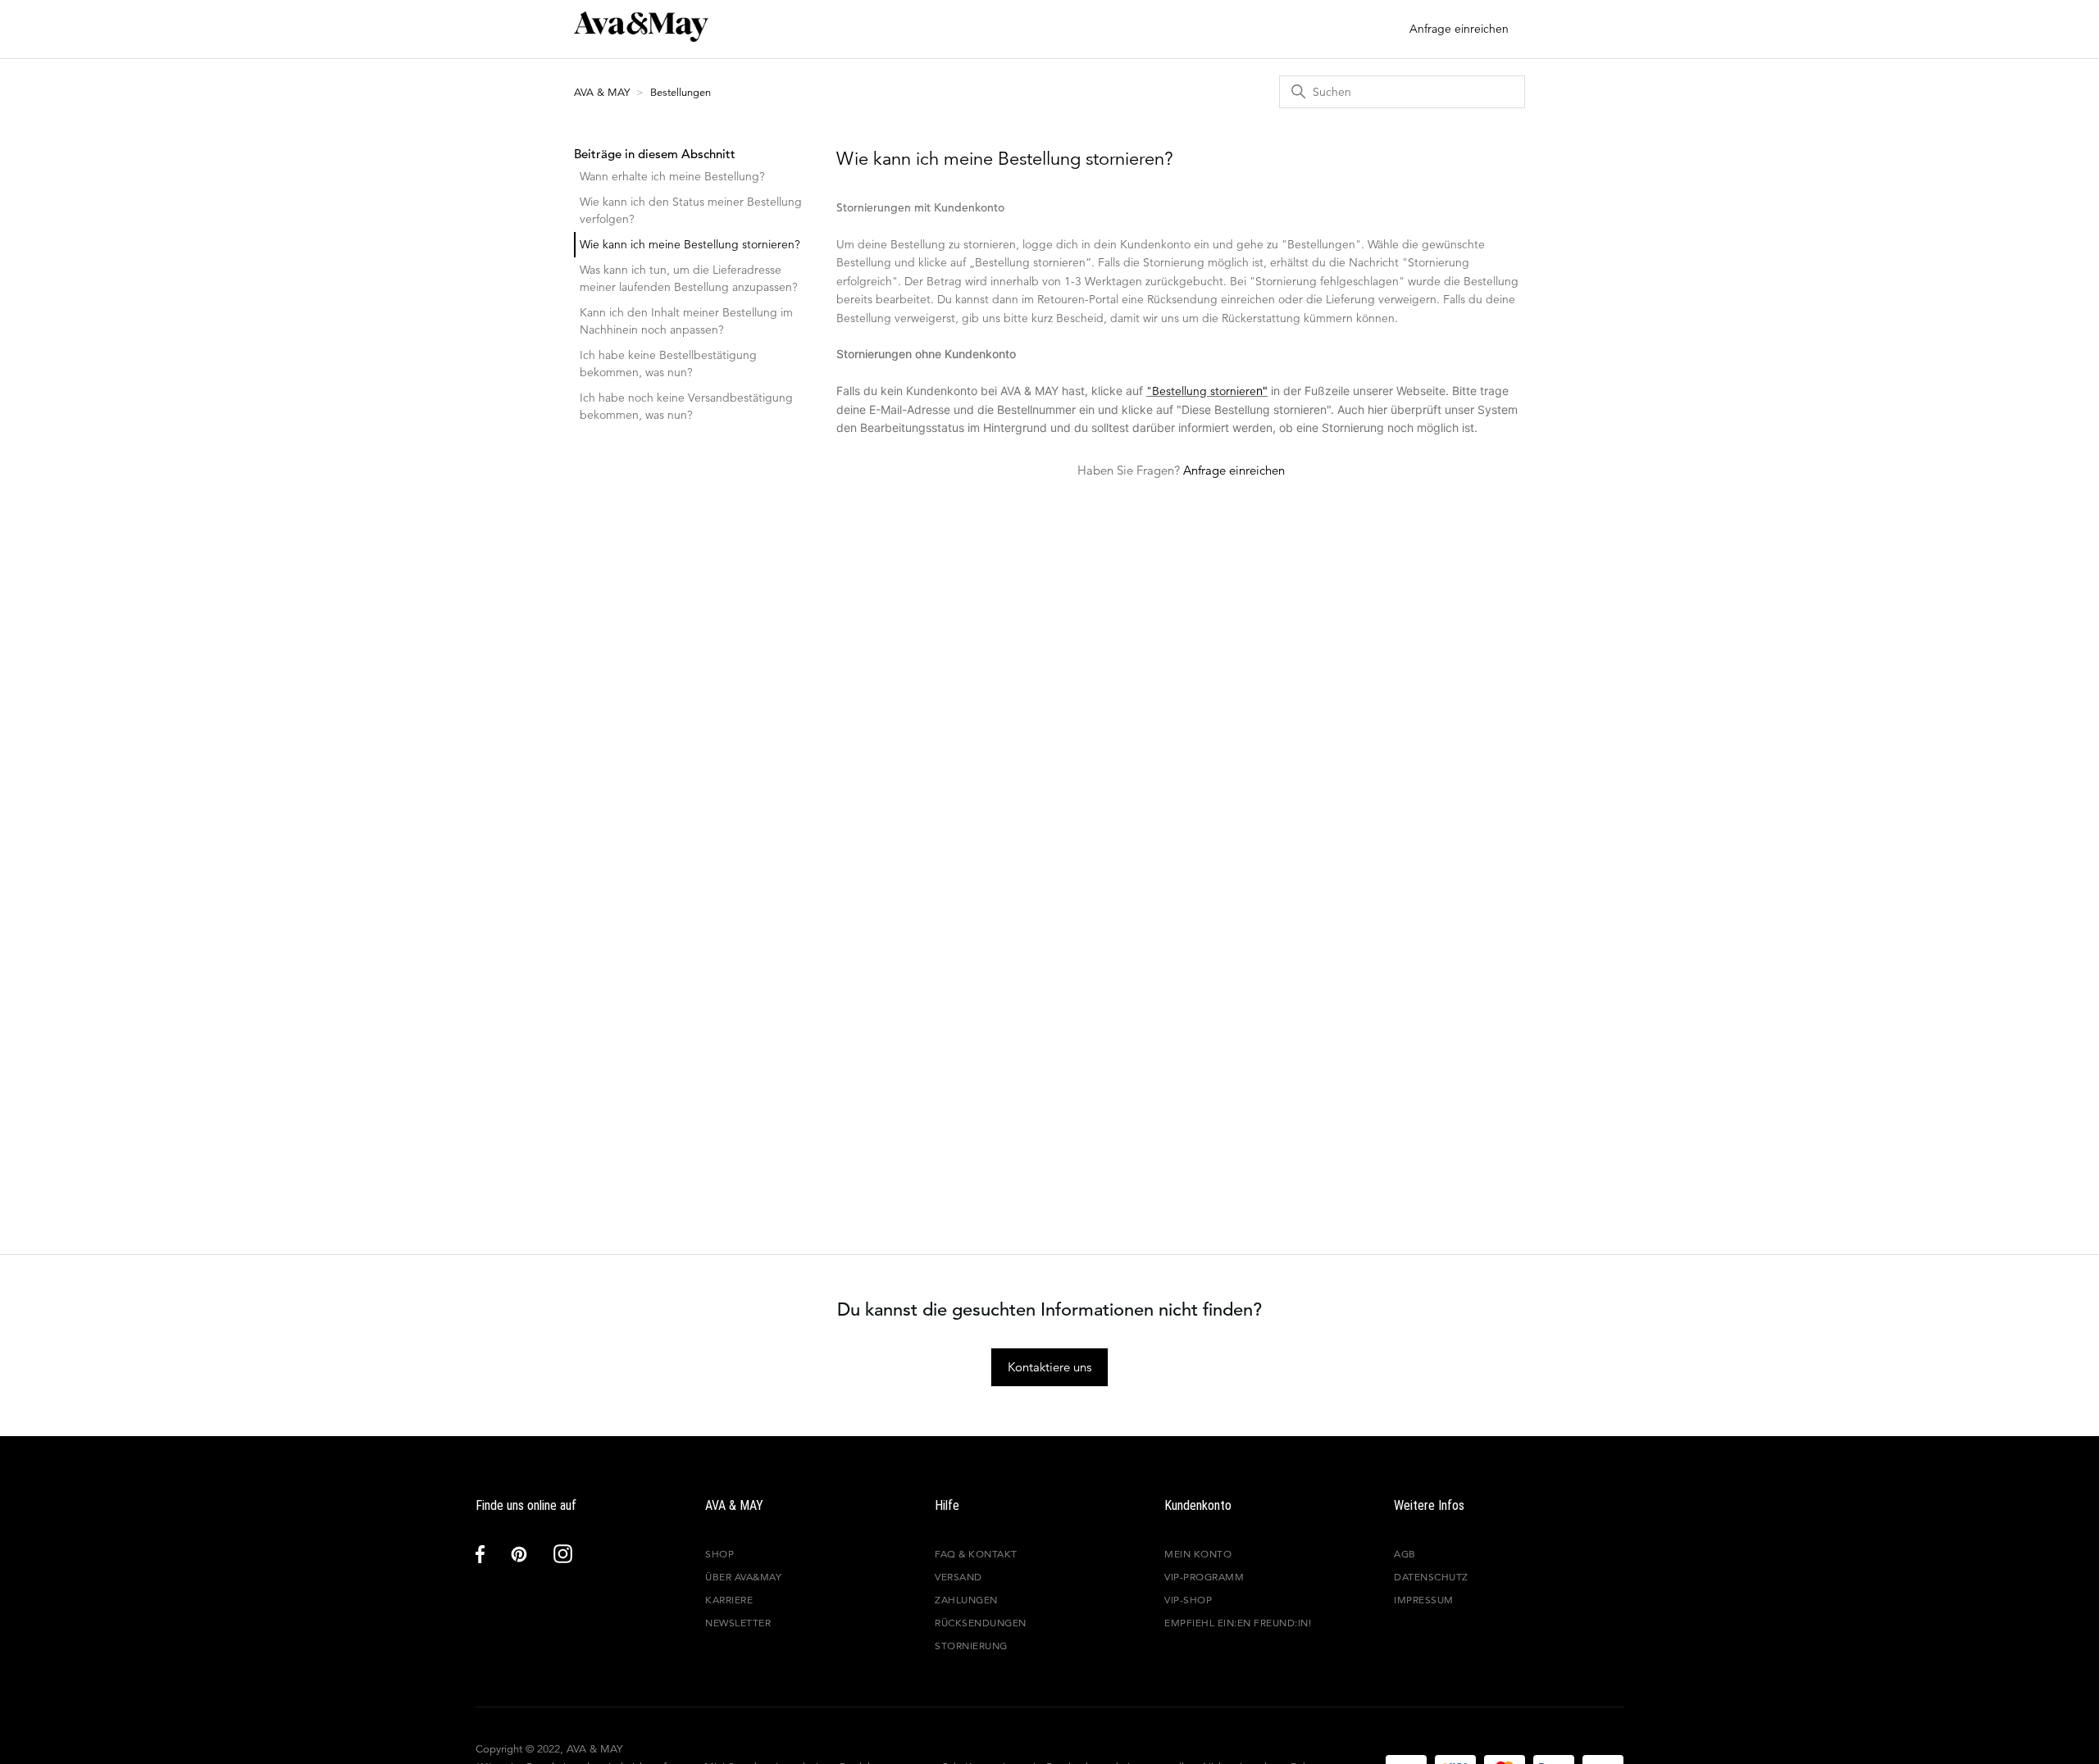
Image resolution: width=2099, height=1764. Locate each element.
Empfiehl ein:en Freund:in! (1238, 1623)
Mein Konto (1198, 1554)
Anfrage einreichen (1459, 29)
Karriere (729, 1600)
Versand (958, 1577)
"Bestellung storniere (1201, 391)
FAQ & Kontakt (976, 1554)
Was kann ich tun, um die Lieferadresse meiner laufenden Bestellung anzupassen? (689, 278)
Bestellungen (681, 92)
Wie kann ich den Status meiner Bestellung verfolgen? (691, 210)
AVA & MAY (603, 92)
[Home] (641, 37)
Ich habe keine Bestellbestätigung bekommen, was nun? (668, 364)
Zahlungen (966, 1600)
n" (1262, 391)
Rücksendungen (981, 1623)
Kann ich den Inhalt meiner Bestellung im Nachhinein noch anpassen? (686, 321)
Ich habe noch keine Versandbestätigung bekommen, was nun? (686, 406)
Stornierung (971, 1646)
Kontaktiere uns (1049, 1367)
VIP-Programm (1204, 1577)
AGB (1405, 1554)
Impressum (1424, 1600)
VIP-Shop (1188, 1600)
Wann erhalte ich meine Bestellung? (672, 176)
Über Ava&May (743, 1577)
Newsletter (738, 1623)
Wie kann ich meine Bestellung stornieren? (690, 244)
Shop (719, 1554)
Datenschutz (1431, 1577)
